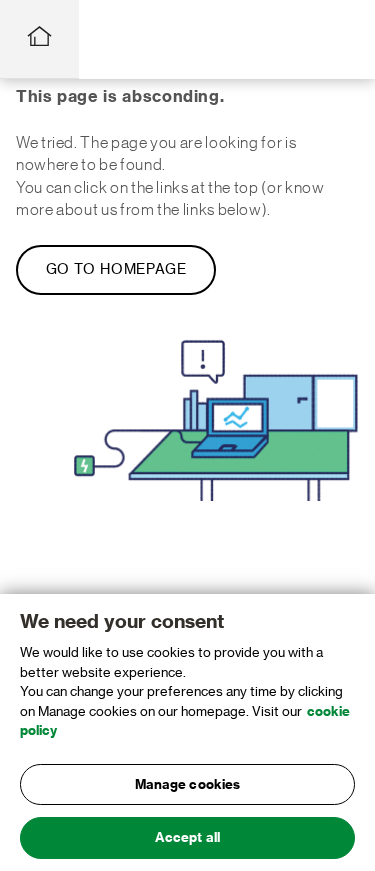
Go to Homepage (116, 270)
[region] (187, 732)
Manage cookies (188, 784)
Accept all (187, 837)
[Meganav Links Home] (39, 39)
